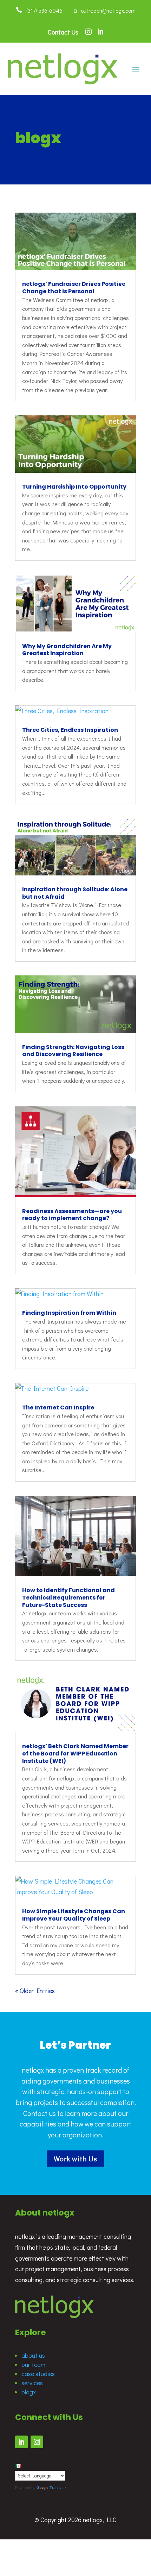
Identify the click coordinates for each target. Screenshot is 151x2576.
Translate (58, 2488)
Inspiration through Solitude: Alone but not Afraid (75, 893)
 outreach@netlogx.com (105, 10)
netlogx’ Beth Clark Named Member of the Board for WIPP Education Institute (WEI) (75, 1754)
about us (33, 2355)
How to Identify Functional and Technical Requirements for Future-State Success (68, 1598)
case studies (38, 2374)
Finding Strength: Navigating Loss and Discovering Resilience (73, 1051)
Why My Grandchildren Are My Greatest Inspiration (67, 650)
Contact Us (63, 32)
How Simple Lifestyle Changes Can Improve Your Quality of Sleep (74, 1915)
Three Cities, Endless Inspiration (70, 730)
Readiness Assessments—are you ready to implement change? (72, 1215)
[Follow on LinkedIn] (21, 2442)
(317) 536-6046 (42, 10)
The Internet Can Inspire (58, 1408)
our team (33, 2364)
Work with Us (75, 2159)
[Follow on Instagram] (37, 2442)
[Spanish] (18, 2466)
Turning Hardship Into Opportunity (74, 487)
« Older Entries (35, 1991)
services (32, 2383)
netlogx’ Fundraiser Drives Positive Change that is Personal (74, 288)
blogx (29, 2392)
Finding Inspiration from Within (69, 1313)
